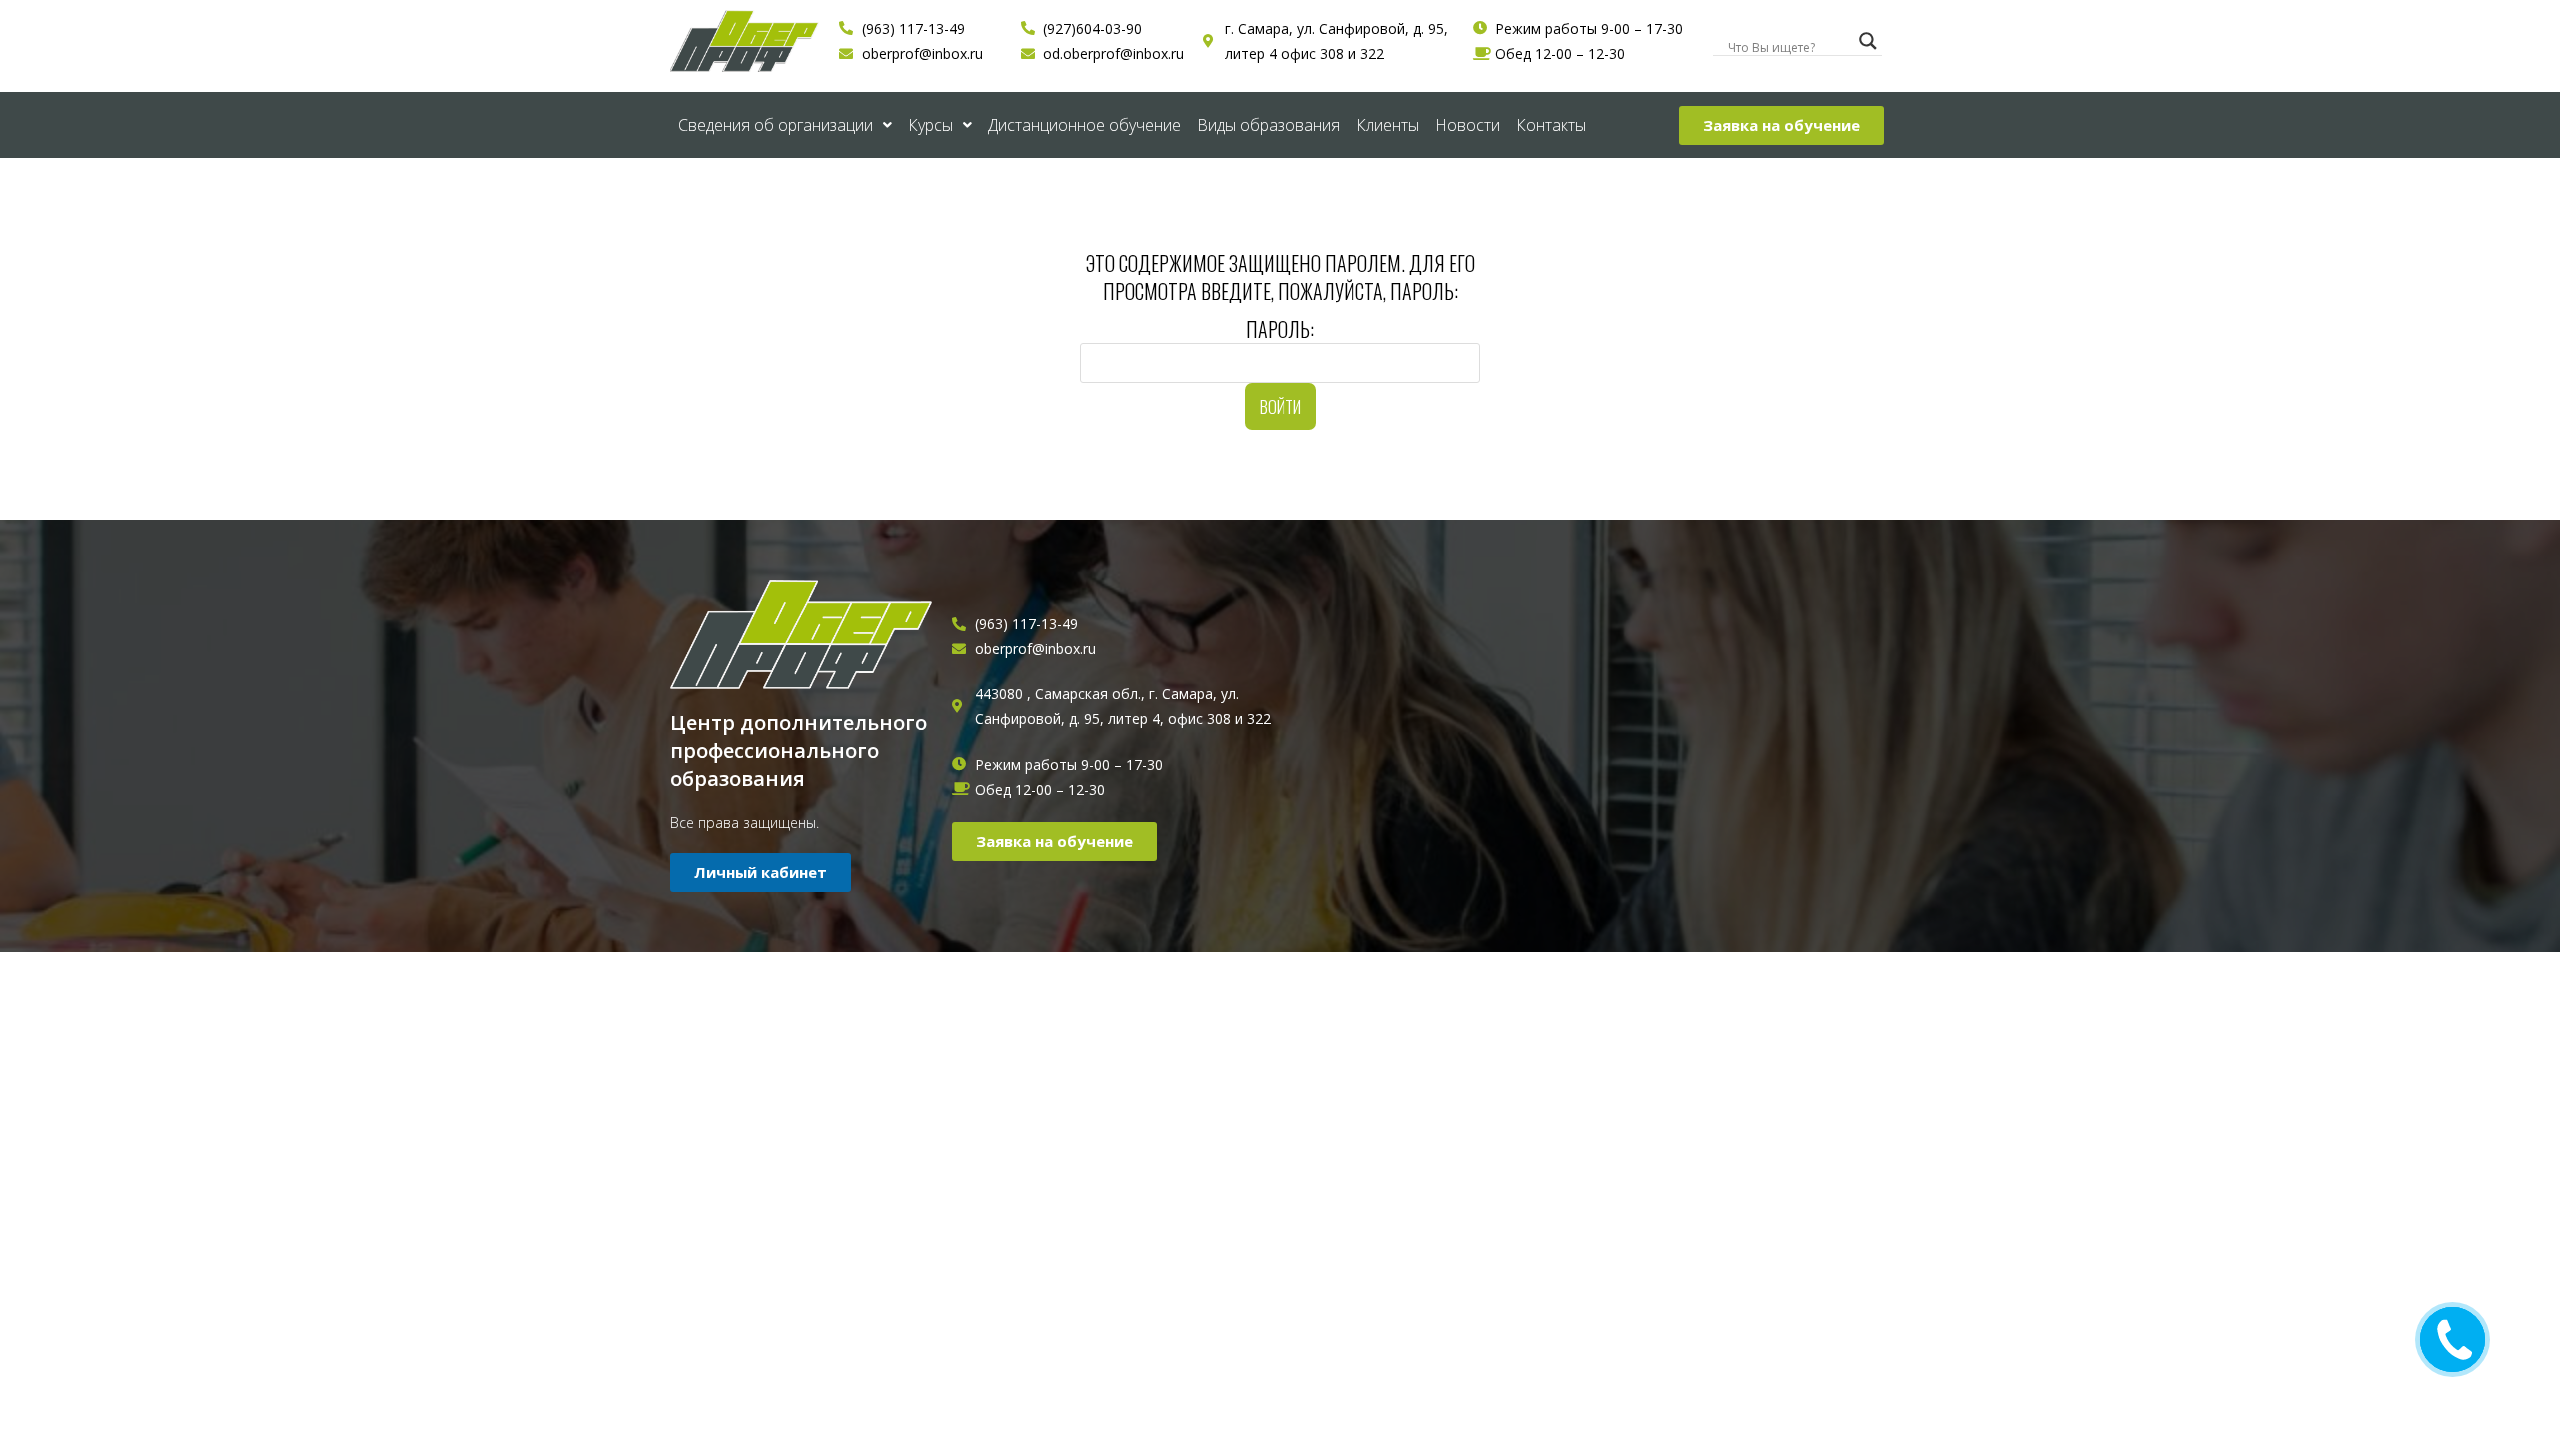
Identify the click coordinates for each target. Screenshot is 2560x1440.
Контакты (1551, 125)
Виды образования (1268, 125)
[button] (1781, 125)
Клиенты (1387, 125)
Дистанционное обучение (1084, 125)
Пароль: (1280, 329)
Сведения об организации (775, 125)
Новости (1467, 125)
